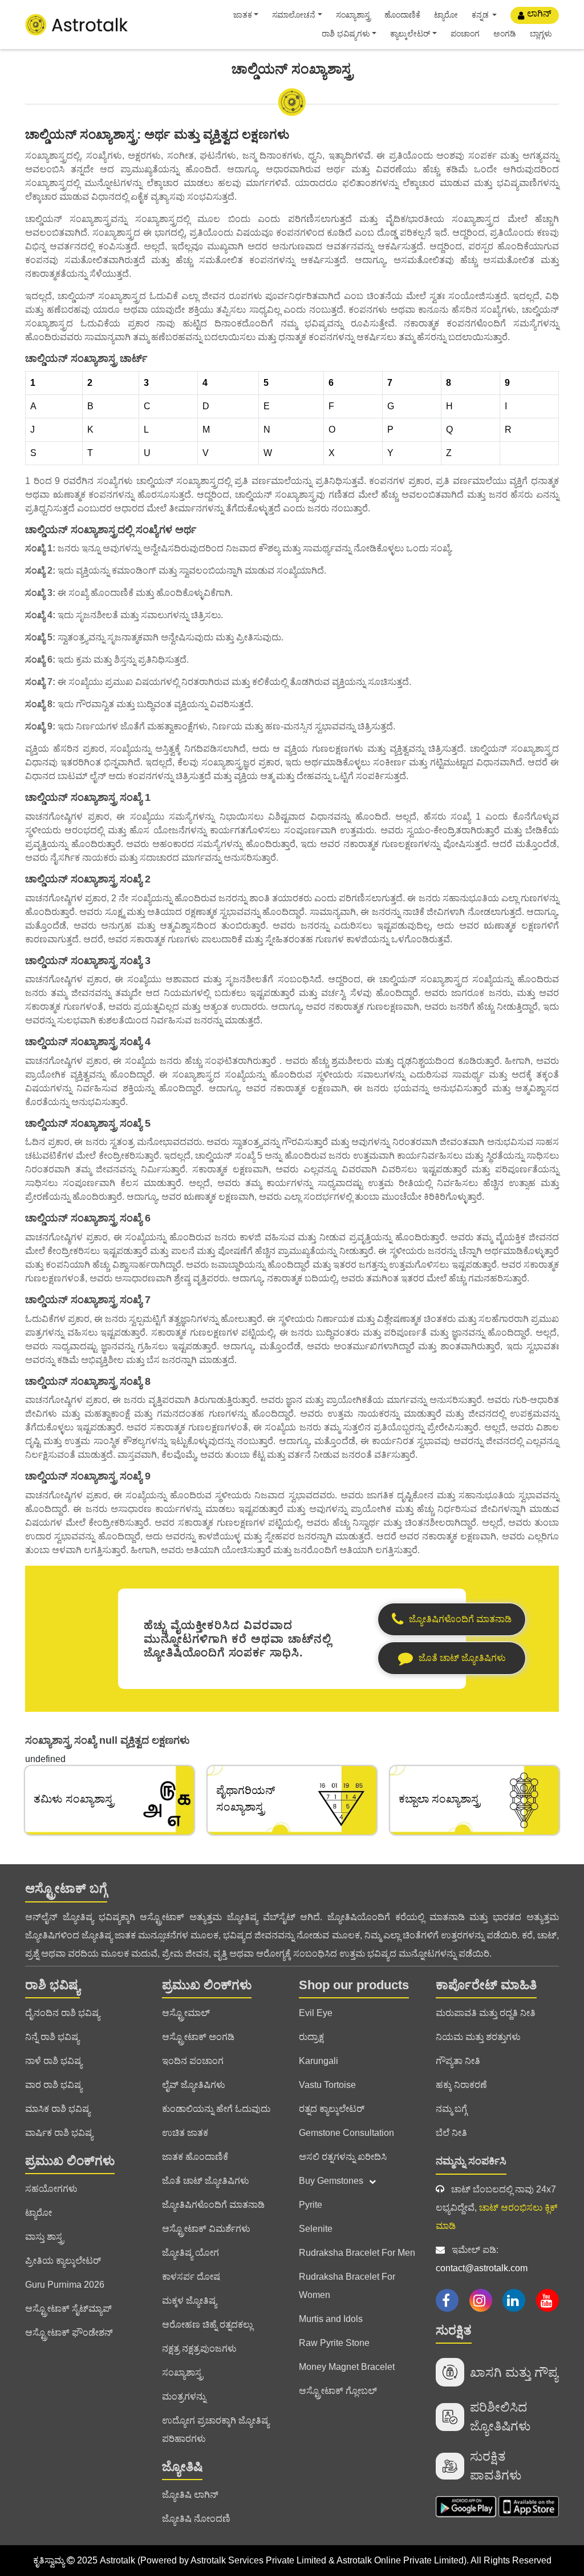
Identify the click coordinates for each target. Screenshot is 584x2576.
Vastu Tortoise (327, 2085)
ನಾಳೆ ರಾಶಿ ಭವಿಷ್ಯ (54, 2061)
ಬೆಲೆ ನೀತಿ (451, 2133)
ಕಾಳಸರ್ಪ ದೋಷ (191, 2277)
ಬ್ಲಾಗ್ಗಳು (541, 34)
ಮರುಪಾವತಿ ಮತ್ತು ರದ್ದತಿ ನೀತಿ (486, 2013)
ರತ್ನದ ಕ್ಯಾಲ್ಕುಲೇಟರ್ (332, 2109)
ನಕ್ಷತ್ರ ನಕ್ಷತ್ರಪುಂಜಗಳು (199, 2349)
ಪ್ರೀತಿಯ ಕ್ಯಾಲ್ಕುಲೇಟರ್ (63, 2261)
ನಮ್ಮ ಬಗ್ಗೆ (451, 2109)
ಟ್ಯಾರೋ (446, 15)
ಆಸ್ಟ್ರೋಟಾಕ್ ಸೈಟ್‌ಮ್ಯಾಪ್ (68, 2309)
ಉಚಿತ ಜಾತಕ (185, 2133)
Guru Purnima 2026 (65, 2285)
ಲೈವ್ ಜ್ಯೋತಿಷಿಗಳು (194, 2085)
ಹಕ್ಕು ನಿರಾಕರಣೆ (461, 2085)
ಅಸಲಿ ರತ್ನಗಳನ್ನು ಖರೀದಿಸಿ (343, 2157)
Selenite (316, 2229)
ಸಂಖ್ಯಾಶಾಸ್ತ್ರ (353, 15)
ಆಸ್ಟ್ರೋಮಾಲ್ (186, 2013)
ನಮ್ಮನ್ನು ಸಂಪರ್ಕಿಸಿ (471, 2161)
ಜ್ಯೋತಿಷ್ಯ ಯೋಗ (190, 2253)
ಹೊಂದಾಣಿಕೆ (402, 15)
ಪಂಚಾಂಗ (465, 34)
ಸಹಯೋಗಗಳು (51, 2189)
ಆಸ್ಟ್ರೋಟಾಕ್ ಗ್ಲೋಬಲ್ (338, 2391)
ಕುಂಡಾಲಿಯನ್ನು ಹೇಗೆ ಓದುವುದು (216, 2109)
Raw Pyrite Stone (334, 2343)
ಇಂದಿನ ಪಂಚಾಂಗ (193, 2061)
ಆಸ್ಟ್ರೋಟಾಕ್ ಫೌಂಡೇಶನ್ (69, 2333)
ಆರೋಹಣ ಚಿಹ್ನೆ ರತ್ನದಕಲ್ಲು (207, 2325)
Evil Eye (316, 2013)
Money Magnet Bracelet (347, 2367)
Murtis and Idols (331, 2319)
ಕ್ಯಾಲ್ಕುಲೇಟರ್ (410, 34)
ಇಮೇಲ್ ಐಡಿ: (482, 2259)
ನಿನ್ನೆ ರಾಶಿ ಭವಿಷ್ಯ (52, 2037)
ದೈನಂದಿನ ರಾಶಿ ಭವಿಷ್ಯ (62, 2013)
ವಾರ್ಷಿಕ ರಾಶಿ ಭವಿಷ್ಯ (59, 2133)
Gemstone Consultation (346, 2133)
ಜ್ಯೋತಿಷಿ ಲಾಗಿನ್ (190, 2495)
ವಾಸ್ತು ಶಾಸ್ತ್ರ (44, 2237)
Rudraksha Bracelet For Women (347, 2286)
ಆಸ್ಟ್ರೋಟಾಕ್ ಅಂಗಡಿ (198, 2037)
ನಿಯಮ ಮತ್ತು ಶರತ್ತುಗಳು (478, 2037)
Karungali (319, 2061)
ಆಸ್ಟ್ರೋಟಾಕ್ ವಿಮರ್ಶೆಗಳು (206, 2229)
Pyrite (311, 2205)
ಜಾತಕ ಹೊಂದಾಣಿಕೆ (195, 2157)
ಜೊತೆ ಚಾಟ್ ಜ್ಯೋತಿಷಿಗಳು (206, 2181)
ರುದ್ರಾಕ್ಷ (311, 2037)
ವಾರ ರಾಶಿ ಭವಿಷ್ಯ (54, 2085)
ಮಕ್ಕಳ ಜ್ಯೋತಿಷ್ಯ (189, 2301)
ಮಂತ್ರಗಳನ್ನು (184, 2396)
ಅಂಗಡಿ (505, 34)
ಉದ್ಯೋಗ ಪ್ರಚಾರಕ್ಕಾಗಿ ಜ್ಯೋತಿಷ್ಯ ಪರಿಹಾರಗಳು (216, 2430)
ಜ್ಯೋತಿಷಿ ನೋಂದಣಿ (196, 2519)
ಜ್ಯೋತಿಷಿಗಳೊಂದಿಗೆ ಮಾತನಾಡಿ (213, 2205)
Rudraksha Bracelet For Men (357, 2253)
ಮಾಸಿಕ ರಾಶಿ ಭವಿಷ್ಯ (58, 2109)
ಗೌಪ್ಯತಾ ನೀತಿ (458, 2061)
